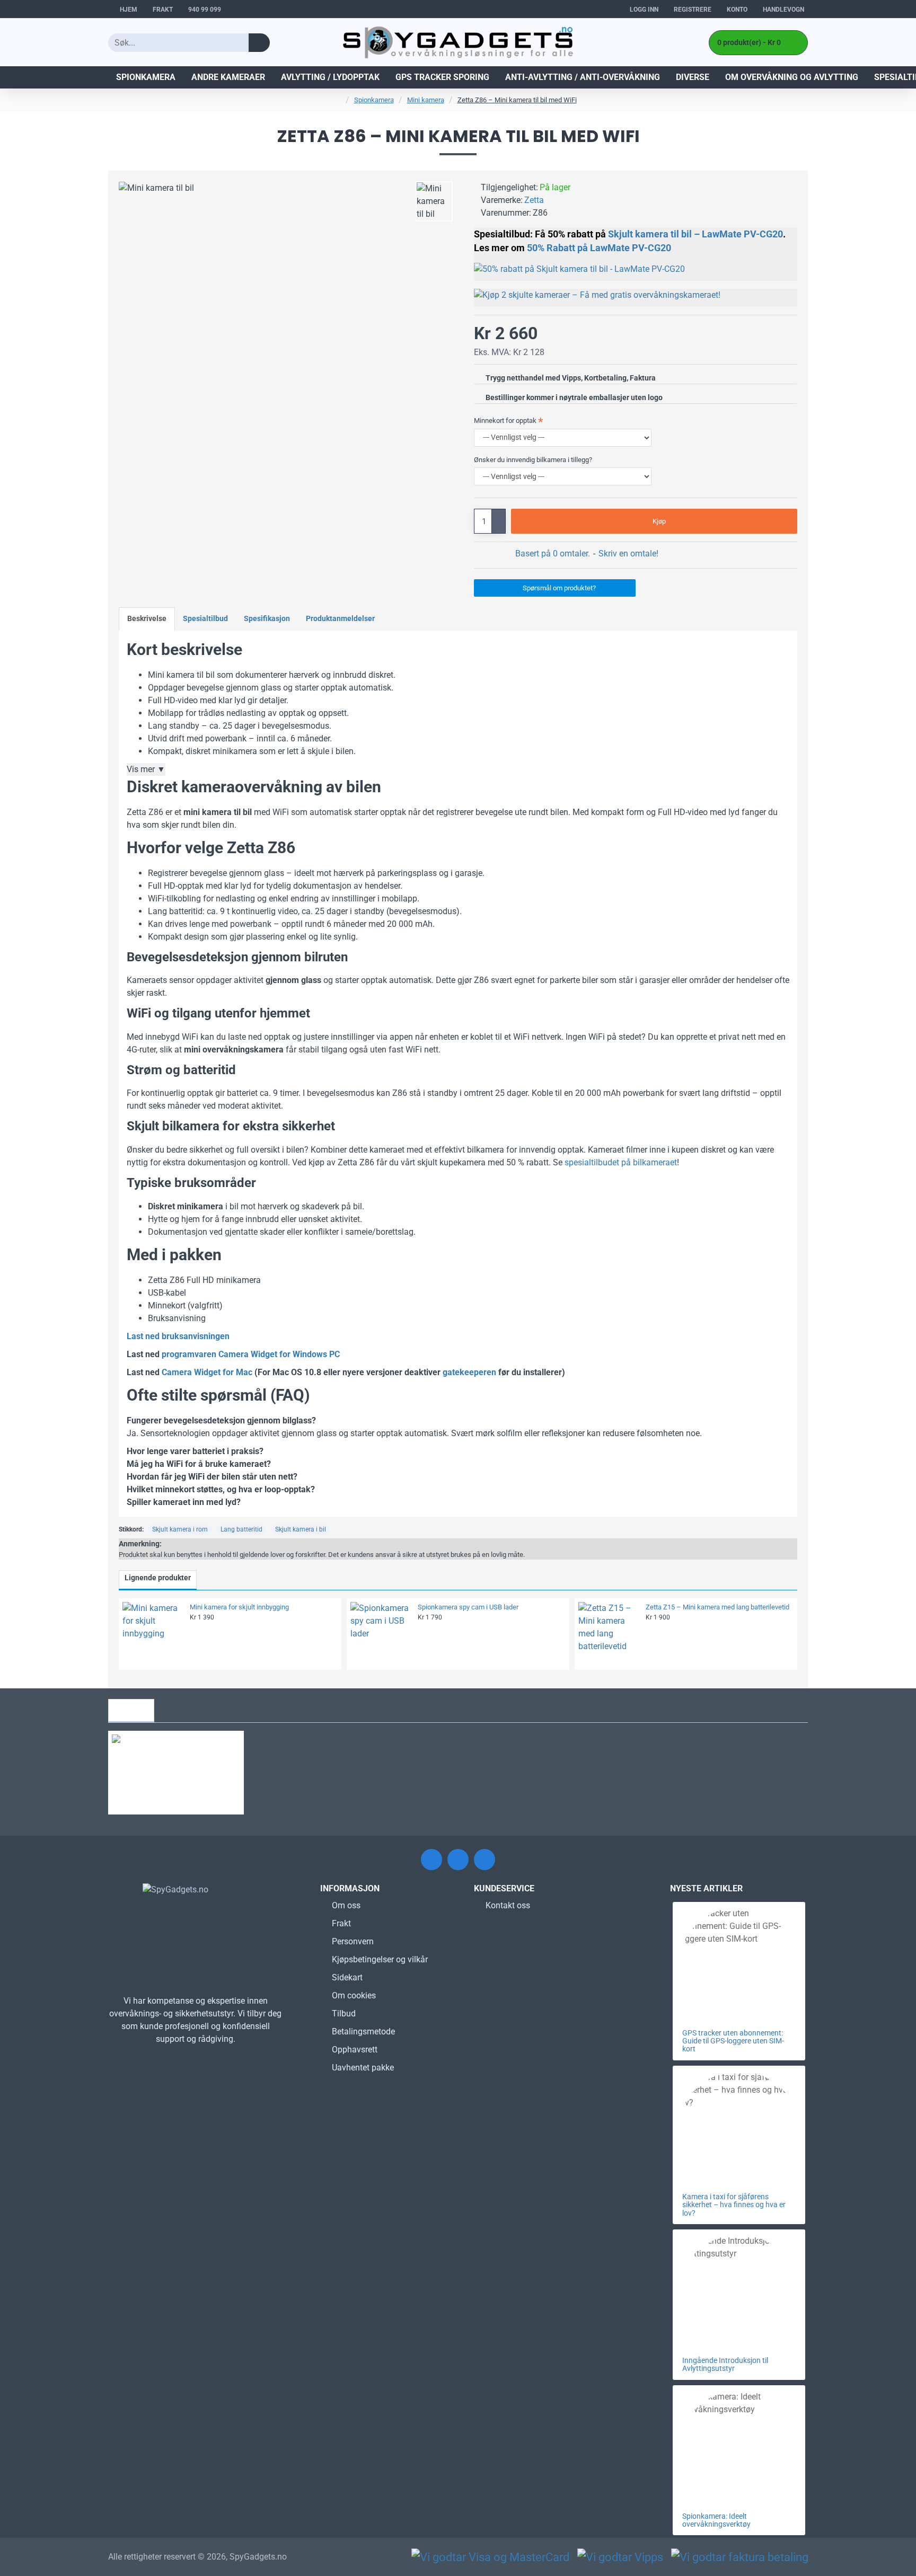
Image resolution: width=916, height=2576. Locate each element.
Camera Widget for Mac (207, 1372)
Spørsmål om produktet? (559, 588)
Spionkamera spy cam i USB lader (468, 1607)
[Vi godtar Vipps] (620, 2557)
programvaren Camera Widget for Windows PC (251, 1354)
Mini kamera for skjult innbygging (239, 1607)
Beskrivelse (147, 618)
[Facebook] (431, 1860)
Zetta (534, 200)
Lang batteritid (241, 1529)
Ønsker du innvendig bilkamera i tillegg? (533, 460)
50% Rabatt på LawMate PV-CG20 (599, 248)
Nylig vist (131, 1710)
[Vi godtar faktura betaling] (740, 2557)
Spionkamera (374, 100)
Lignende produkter (158, 1578)
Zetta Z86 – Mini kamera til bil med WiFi (517, 100)
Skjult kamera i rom (180, 1529)
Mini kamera (426, 100)
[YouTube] (485, 1860)
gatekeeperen (469, 1372)
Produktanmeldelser (340, 618)
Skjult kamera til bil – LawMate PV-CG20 (695, 234)
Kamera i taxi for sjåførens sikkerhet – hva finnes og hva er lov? (734, 2205)
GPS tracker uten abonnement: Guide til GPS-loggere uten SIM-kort (733, 2041)
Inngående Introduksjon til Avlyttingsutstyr (725, 2365)
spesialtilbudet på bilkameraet (621, 1162)
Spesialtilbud (205, 618)
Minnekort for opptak (505, 421)
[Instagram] (458, 1860)
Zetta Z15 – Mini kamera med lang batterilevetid (717, 1607)
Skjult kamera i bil (301, 1529)
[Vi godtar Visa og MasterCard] (490, 2557)
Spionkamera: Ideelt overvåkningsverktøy (716, 2520)
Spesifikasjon (267, 618)
